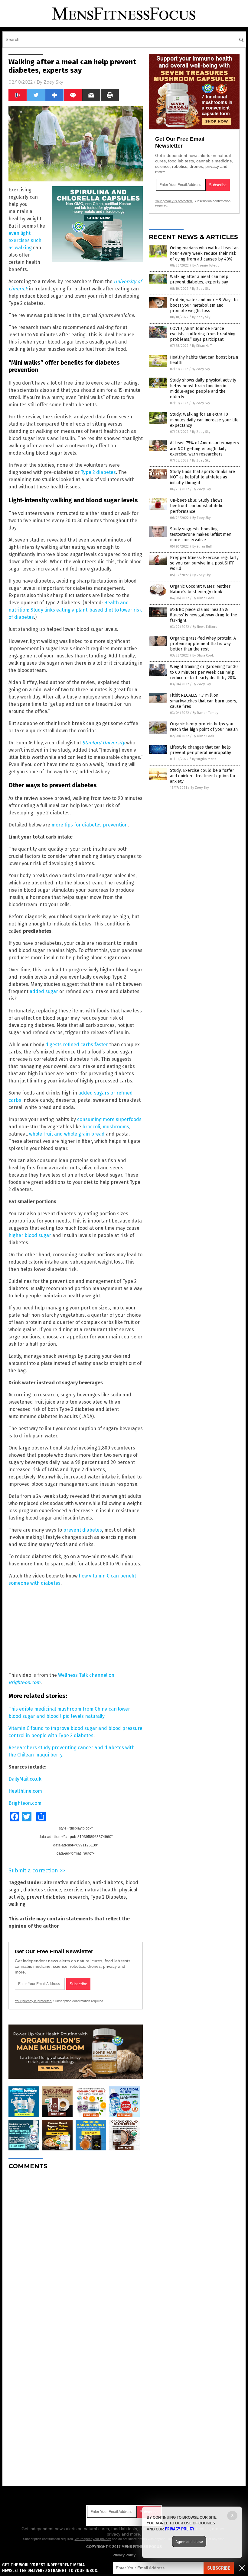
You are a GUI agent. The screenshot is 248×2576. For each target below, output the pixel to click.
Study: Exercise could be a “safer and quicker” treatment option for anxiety (203, 776)
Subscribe (219, 2568)
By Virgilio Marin (204, 759)
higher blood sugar (30, 1235)
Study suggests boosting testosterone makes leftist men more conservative (201, 534)
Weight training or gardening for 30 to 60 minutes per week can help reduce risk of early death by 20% (204, 672)
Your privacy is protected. (34, 2001)
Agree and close (189, 2542)
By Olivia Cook (203, 598)
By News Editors (205, 627)
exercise (73, 1890)
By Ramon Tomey (205, 713)
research (78, 1897)
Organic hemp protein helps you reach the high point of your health (204, 727)
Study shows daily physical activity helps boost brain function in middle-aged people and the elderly (203, 388)
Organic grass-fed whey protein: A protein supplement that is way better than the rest (203, 644)
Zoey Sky (53, 82)
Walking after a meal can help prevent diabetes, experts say (199, 279)
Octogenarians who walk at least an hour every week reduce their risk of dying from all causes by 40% (204, 253)
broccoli (91, 1127)
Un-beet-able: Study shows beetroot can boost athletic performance (197, 506)
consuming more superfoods (109, 1119)
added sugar (44, 991)
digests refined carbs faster (77, 1045)
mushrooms (116, 1127)
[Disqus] (76, 2250)
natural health (101, 1890)
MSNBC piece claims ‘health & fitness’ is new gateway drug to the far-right (204, 615)
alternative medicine (67, 1882)
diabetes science (42, 1890)
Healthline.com (25, 1791)
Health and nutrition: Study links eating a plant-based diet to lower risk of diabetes (75, 610)
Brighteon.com (25, 1803)
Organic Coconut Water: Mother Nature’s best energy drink (200, 589)
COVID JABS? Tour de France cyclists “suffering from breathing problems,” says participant (203, 334)
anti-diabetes (108, 1882)
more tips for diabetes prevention (90, 825)
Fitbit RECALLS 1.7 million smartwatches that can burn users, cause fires (204, 701)
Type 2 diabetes (98, 472)
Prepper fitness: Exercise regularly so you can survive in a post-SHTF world (204, 563)
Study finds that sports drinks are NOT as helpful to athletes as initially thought (202, 477)
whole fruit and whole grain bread (67, 1134)
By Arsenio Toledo (206, 265)
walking (17, 1904)
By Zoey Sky (201, 289)
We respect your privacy (93, 2539)
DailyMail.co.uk (25, 1779)
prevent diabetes (83, 1530)
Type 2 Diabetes (108, 1897)
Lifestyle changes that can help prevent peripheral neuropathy (201, 750)
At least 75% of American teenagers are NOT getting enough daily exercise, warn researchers (204, 448)
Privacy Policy (124, 2555)
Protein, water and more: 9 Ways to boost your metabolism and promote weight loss (204, 305)
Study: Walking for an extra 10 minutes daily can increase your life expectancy (204, 420)
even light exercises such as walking (25, 240)
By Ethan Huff (202, 346)
